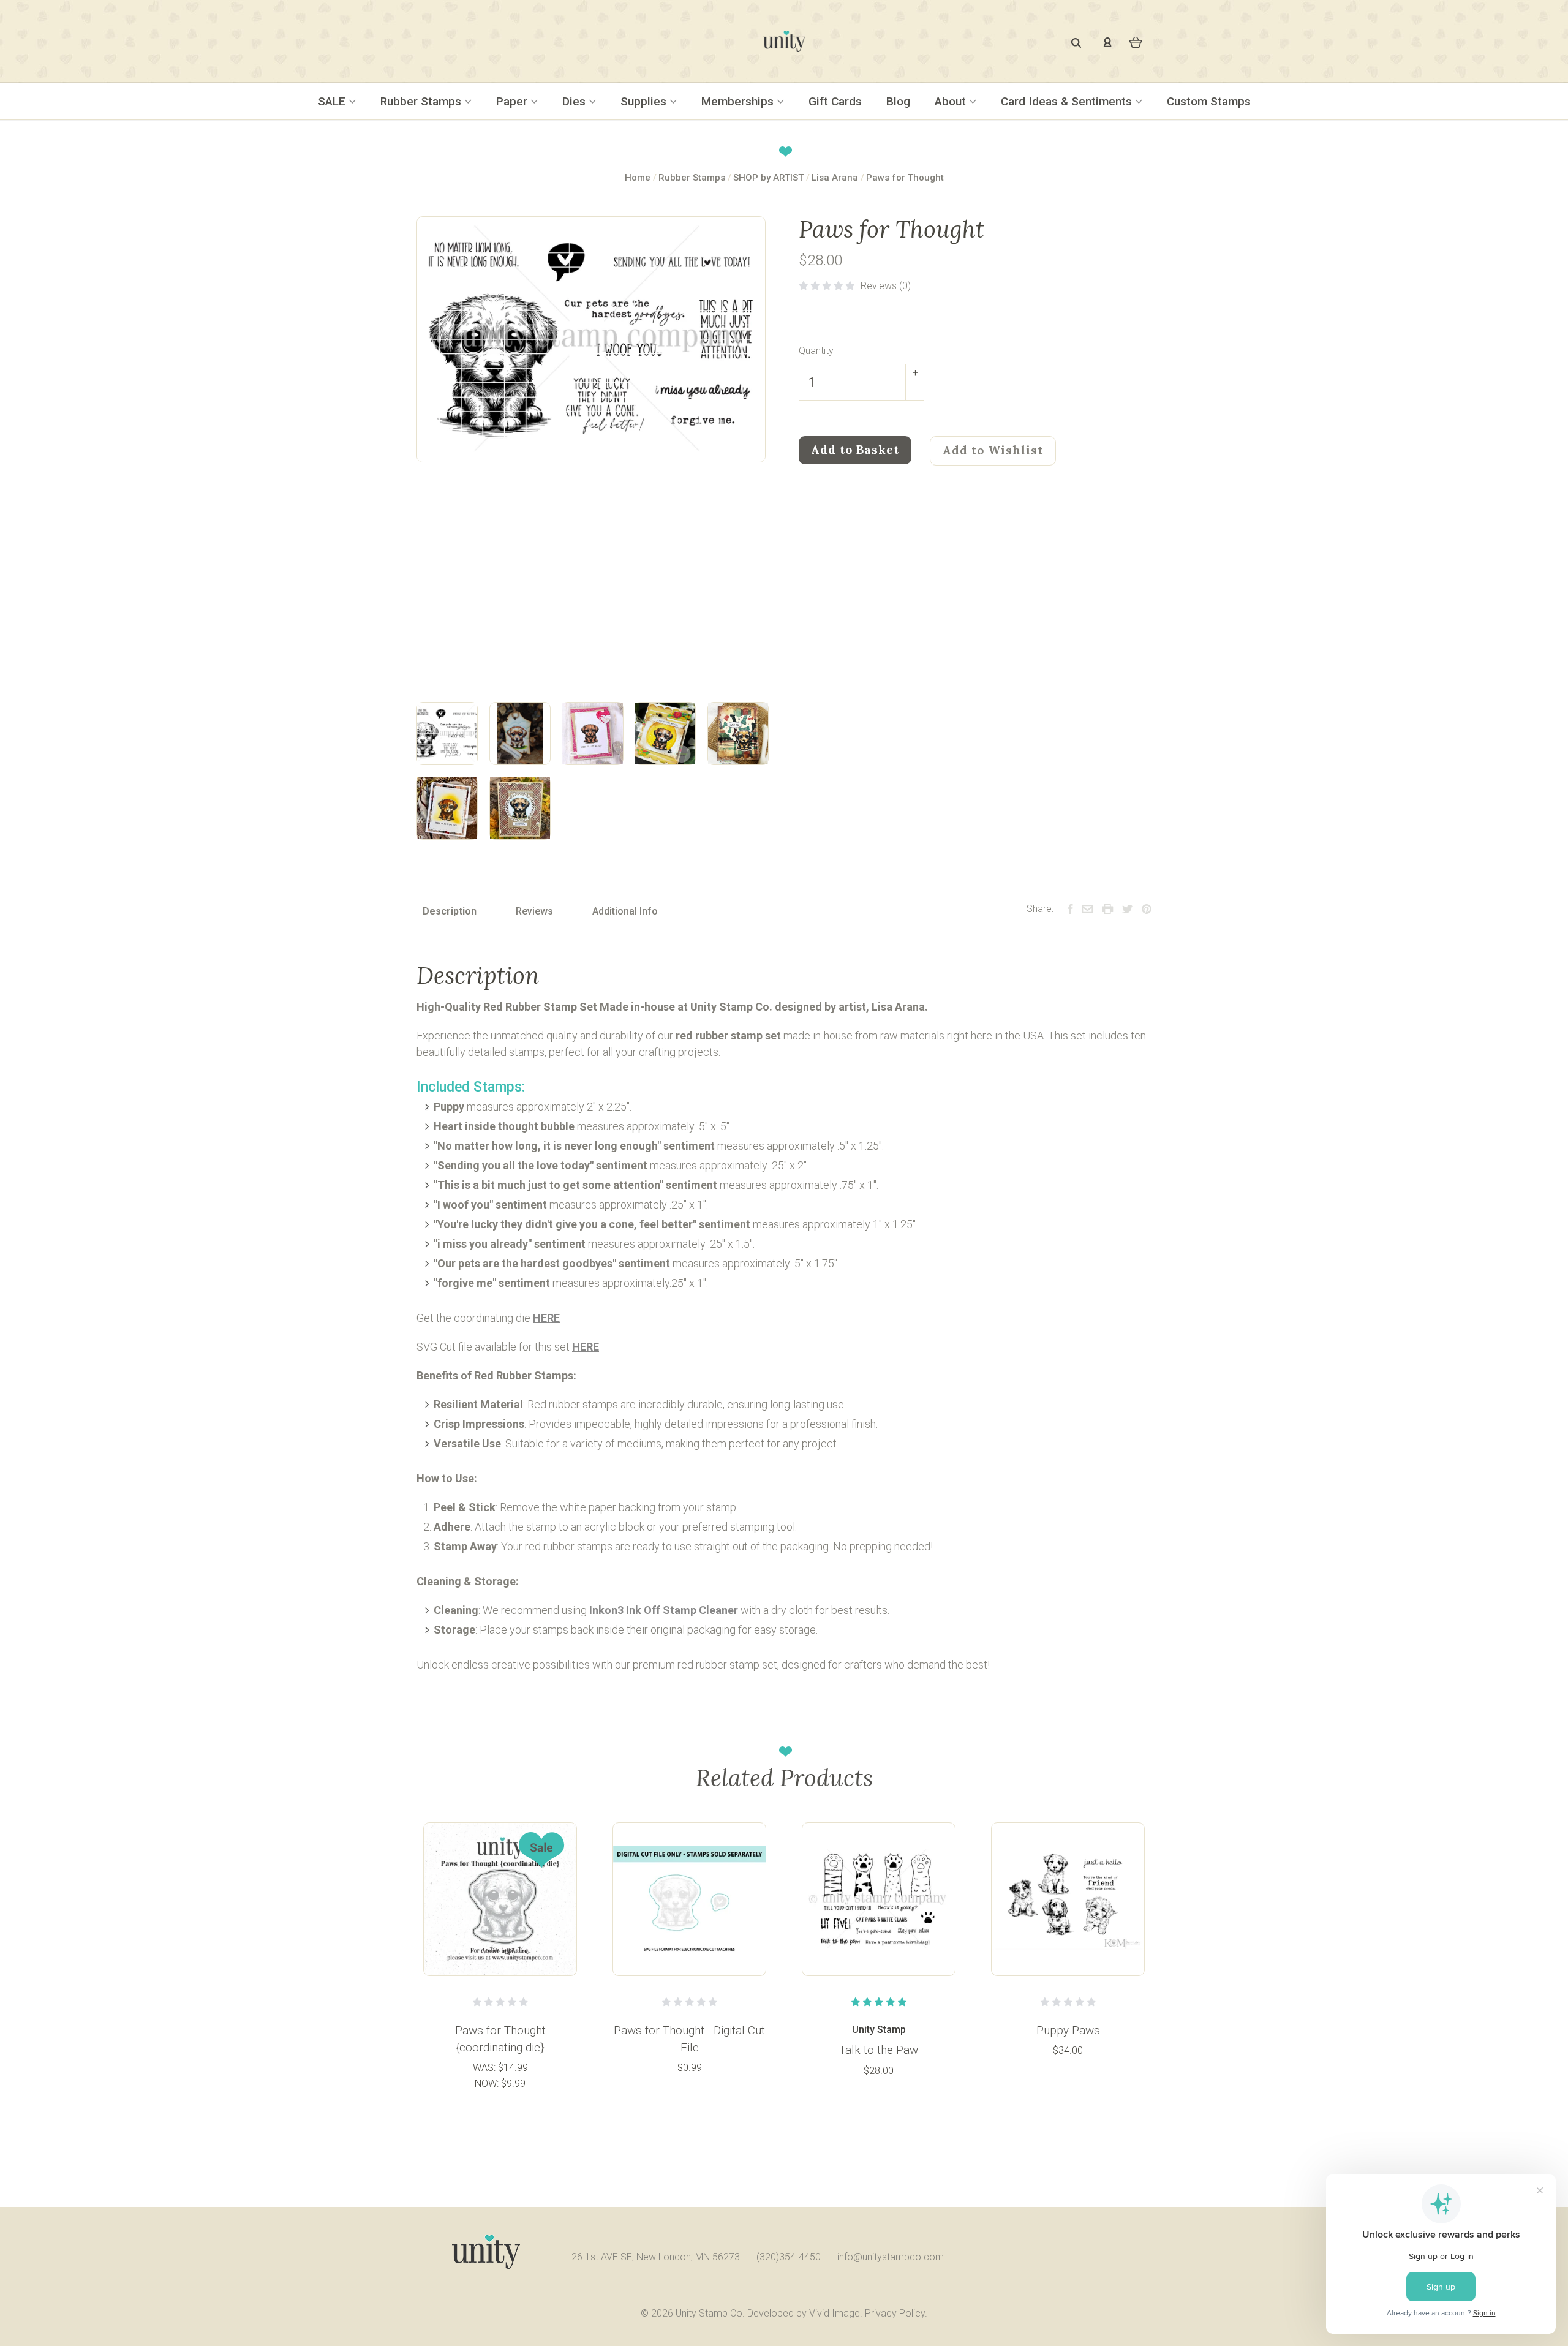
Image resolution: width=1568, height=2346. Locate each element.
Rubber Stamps (422, 101)
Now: (488, 2084)
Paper (513, 101)
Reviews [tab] (534, 911)
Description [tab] (450, 911)
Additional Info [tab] (625, 911)
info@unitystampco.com (891, 2257)
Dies (575, 101)
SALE (333, 101)
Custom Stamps (1209, 101)
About (952, 101)
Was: (485, 2068)
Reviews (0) (886, 286)
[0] (1136, 41)
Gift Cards (835, 101)
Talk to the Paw (879, 2050)
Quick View (500, 1898)
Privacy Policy (895, 2313)
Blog (898, 101)
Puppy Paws (1068, 2030)
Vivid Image (835, 2313)
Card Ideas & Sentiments (1068, 101)
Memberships (739, 101)
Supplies (645, 101)
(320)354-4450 (789, 2257)
